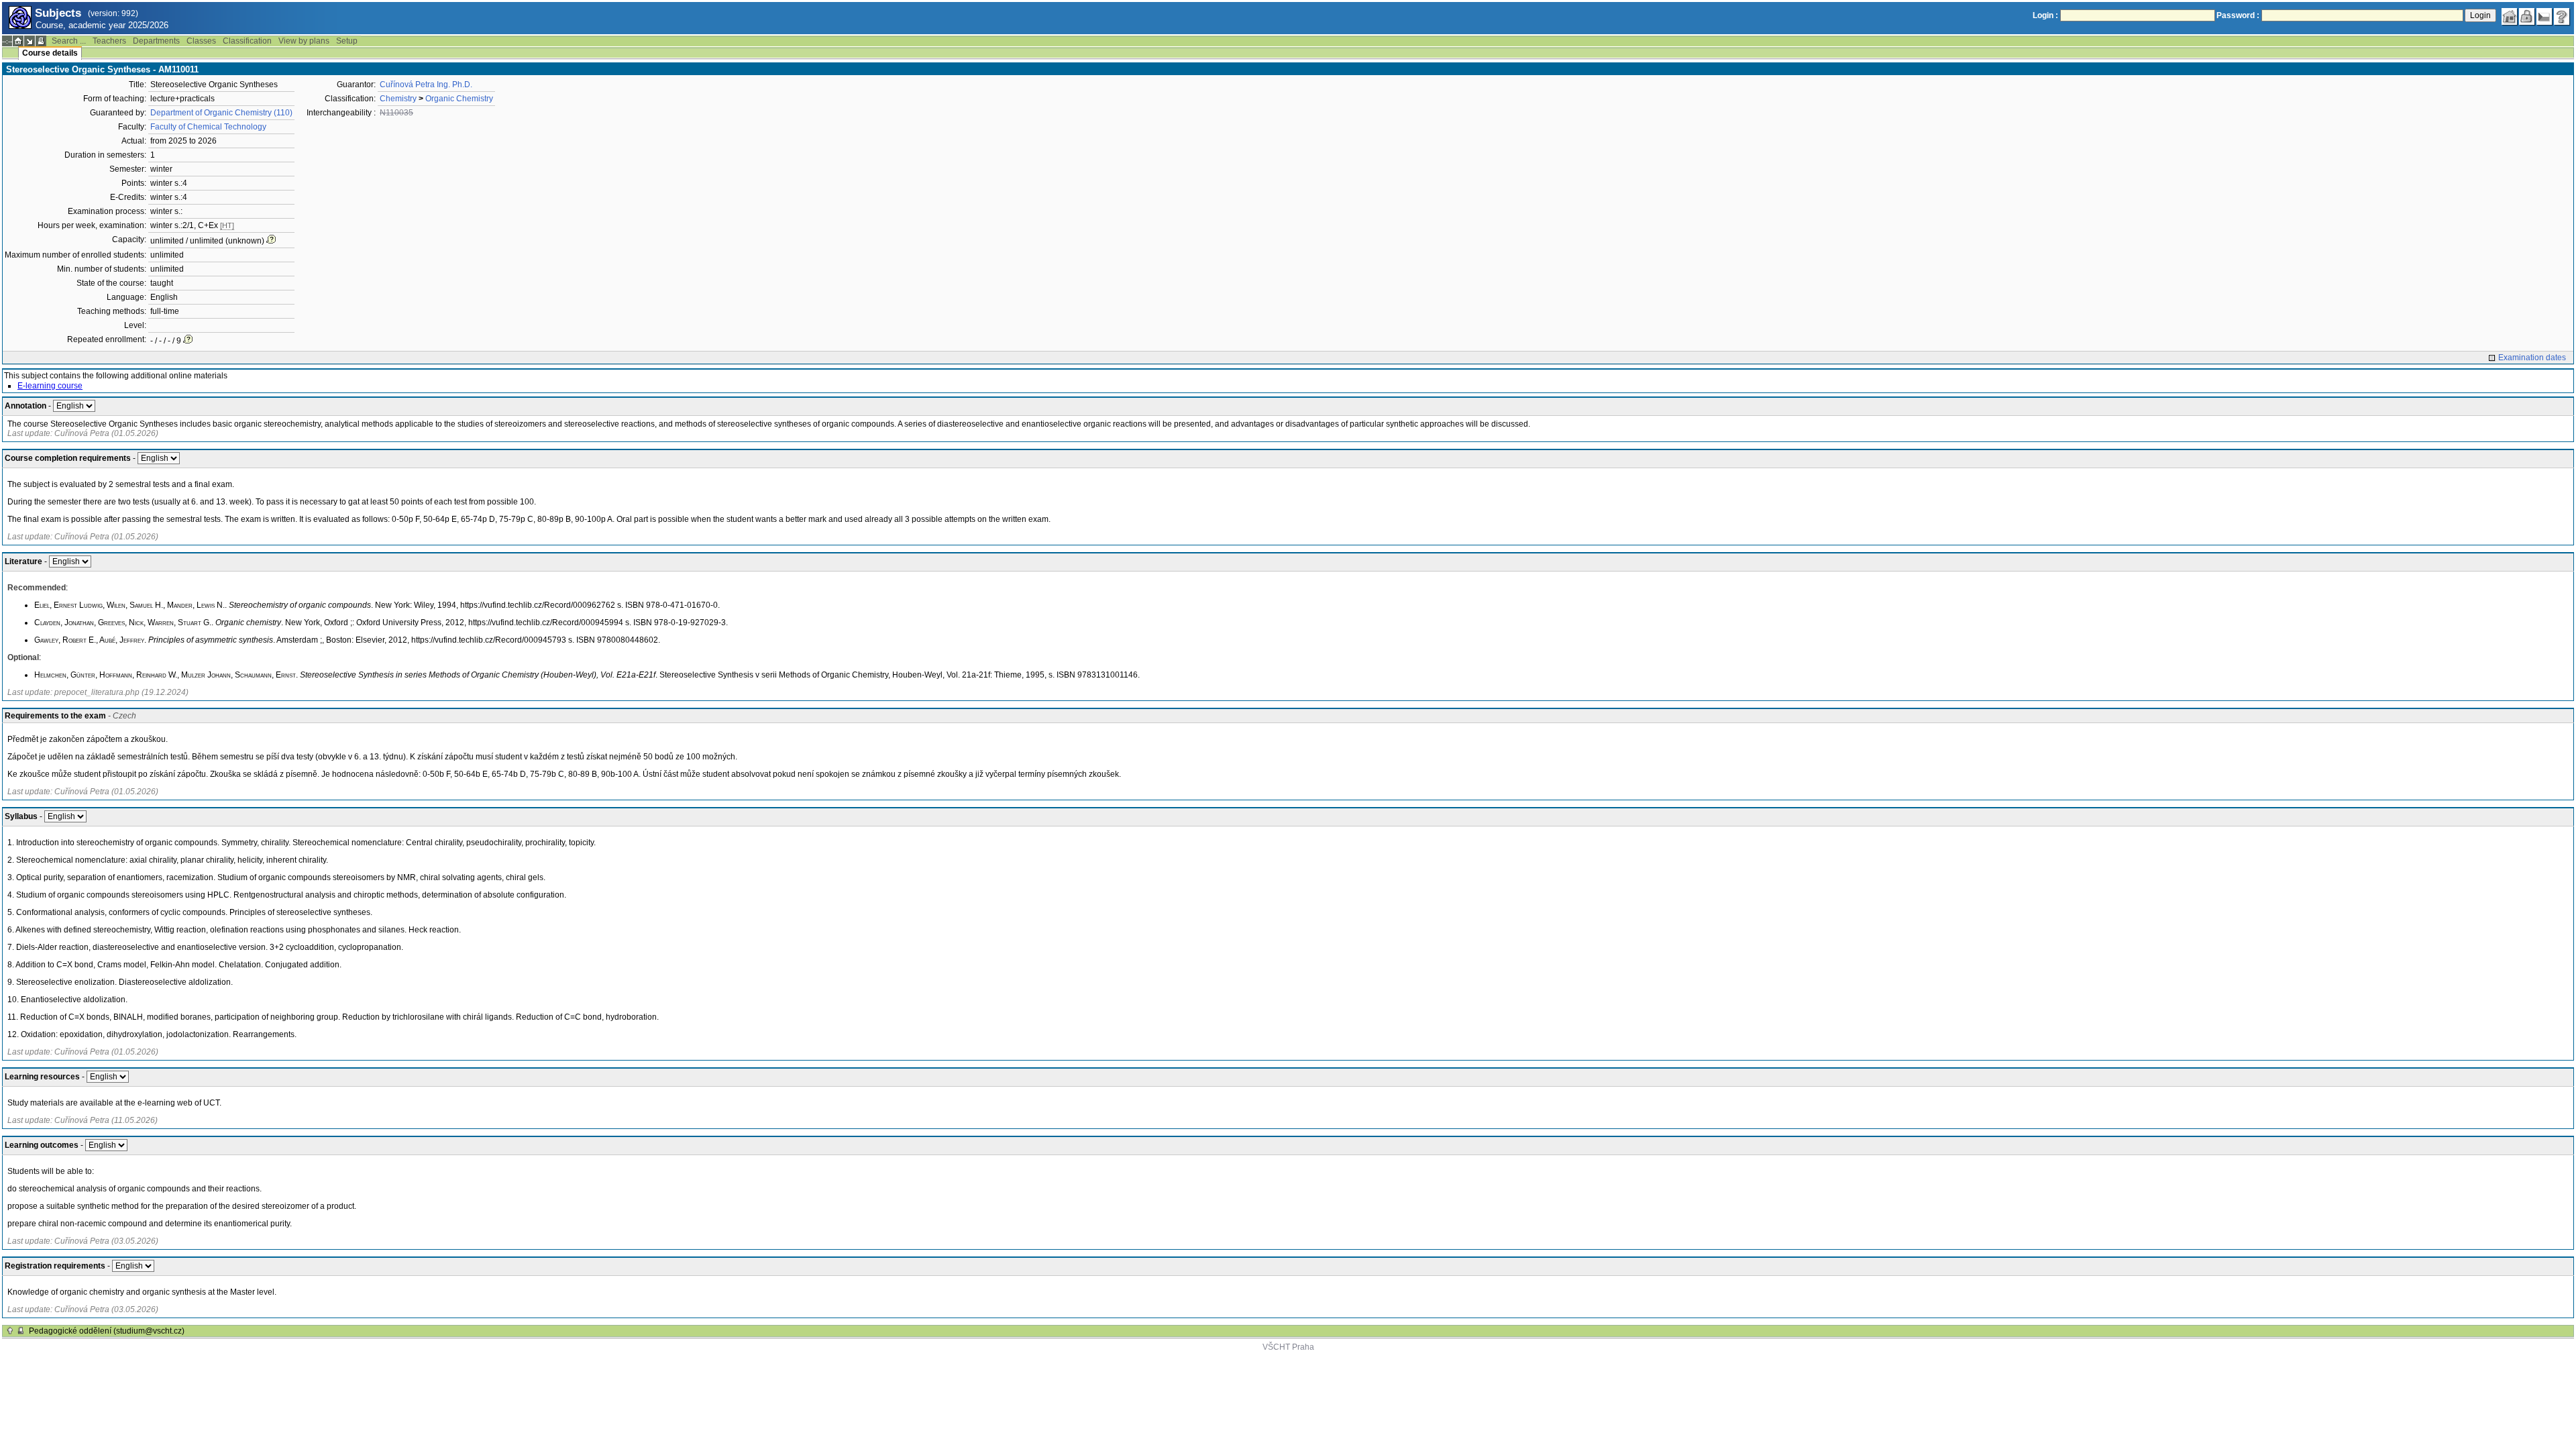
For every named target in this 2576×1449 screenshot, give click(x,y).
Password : (2238, 15)
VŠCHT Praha (1288, 1347)
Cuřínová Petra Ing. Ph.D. (426, 85)
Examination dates (2532, 358)
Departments (156, 41)
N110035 (396, 113)
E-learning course (50, 386)
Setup (347, 41)
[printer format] (41, 41)
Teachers (109, 41)
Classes (201, 41)
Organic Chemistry (459, 99)
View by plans (304, 41)
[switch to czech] (2544, 17)
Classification (247, 41)
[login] (2527, 17)
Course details (50, 53)
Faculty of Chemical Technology (208, 127)
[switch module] (30, 41)
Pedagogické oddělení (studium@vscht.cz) (107, 1331)
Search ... (69, 41)
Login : (2045, 15)
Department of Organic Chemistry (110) (221, 113)
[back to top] (10, 1331)
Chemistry (398, 99)
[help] (2562, 17)
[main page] (2510, 17)
